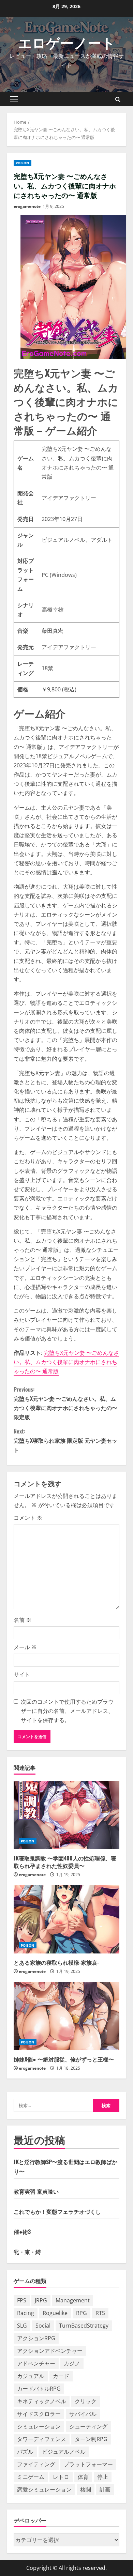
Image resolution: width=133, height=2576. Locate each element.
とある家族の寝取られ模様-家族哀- (56, 1962)
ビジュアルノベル (64, 2452)
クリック (86, 2401)
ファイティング (36, 2464)
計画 (105, 2489)
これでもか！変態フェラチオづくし (57, 2211)
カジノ (72, 2363)
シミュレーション (39, 2426)
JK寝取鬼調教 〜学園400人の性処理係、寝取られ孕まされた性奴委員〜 (65, 1862)
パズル (25, 2452)
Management (73, 2300)
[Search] (118, 99)
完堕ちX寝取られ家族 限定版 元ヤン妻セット (65, 1440)
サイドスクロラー (39, 2414)
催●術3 (22, 2232)
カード (61, 2376)
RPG (82, 2313)
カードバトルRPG (39, 2389)
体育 (83, 2477)
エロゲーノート (67, 42)
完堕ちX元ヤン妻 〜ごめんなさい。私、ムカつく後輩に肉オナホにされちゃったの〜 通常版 (66, 1362)
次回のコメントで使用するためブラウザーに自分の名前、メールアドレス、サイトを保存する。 (67, 1711)
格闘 (86, 2489)
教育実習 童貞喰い (36, 2191)
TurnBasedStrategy (84, 2326)
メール (25, 1647)
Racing (26, 2313)
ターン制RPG (91, 2439)
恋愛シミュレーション (44, 2489)
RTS (100, 2313)
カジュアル (31, 2376)
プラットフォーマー (88, 2464)
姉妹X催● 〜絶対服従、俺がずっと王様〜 (64, 2059)
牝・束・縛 (27, 2252)
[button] (14, 99)
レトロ (61, 2477)
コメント (28, 1518)
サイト (22, 1674)
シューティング (88, 2426)
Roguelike (55, 2313)
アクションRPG (36, 2338)
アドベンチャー (36, 2363)
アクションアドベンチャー (50, 2351)
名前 (23, 1620)
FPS (22, 2300)
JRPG (41, 2300)
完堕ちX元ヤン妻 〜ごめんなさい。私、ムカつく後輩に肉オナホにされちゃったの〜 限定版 (65, 1403)
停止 (103, 2477)
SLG (22, 2326)
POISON (23, 163)
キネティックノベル (42, 2401)
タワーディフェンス (42, 2439)
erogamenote (27, 206)
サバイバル (83, 2414)
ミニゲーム (31, 2477)
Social (43, 2326)
